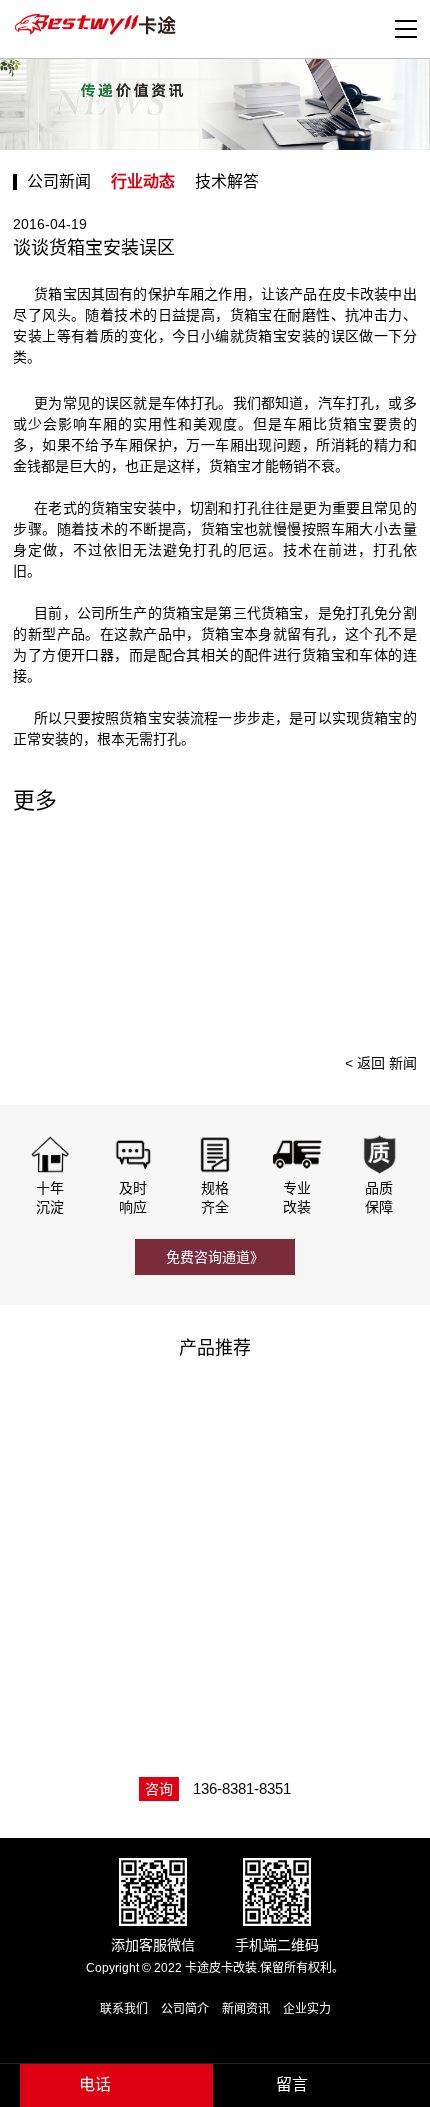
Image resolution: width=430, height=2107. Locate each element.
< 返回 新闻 (381, 1063)
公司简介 (185, 2009)
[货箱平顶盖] (320, 1620)
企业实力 (307, 2009)
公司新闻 (59, 181)
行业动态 (143, 181)
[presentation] (391, 930)
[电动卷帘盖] (112, 1449)
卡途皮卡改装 (98, 25)
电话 (95, 2084)
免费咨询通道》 (215, 1257)
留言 (292, 2084)
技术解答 (227, 181)
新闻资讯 (246, 2009)
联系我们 (124, 2009)
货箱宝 (140, 718)
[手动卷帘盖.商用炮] (112, 1620)
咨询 (159, 1789)
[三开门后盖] (320, 1449)
